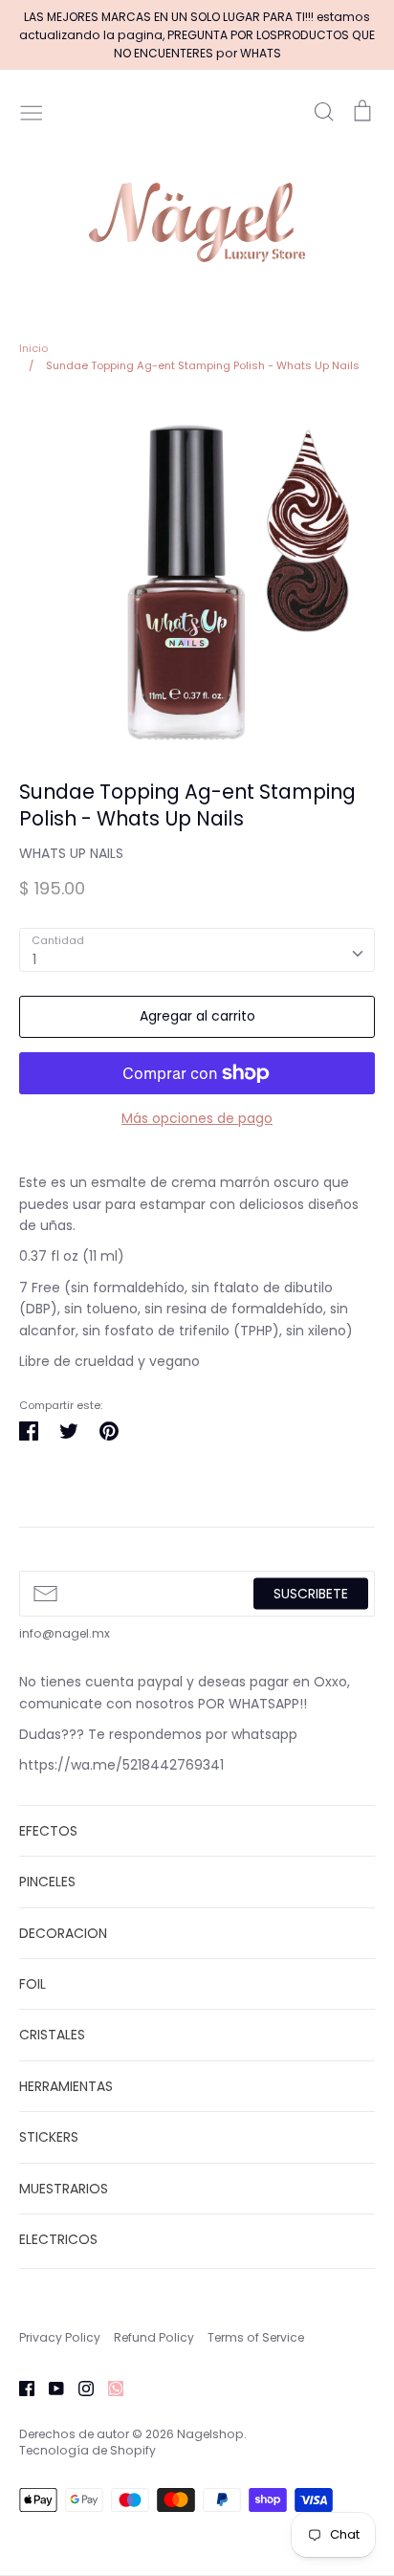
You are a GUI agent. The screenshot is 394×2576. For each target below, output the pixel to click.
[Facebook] (20, 2388)
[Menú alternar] (32, 111)
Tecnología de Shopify (88, 2450)
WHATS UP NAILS (71, 853)
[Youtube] (49, 2388)
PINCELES (47, 1882)
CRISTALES (52, 2035)
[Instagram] (79, 2388)
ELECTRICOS (58, 2239)
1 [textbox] (34, 959)
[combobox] (197, 950)
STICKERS (49, 2137)
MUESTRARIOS (64, 2189)
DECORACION (63, 1933)
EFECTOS (48, 1831)
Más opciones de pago (197, 1118)
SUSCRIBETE (311, 1594)
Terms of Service (256, 2337)
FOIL (33, 1984)
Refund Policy (154, 2337)
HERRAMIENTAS (66, 2086)
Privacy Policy (60, 2337)
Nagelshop (210, 2434)
